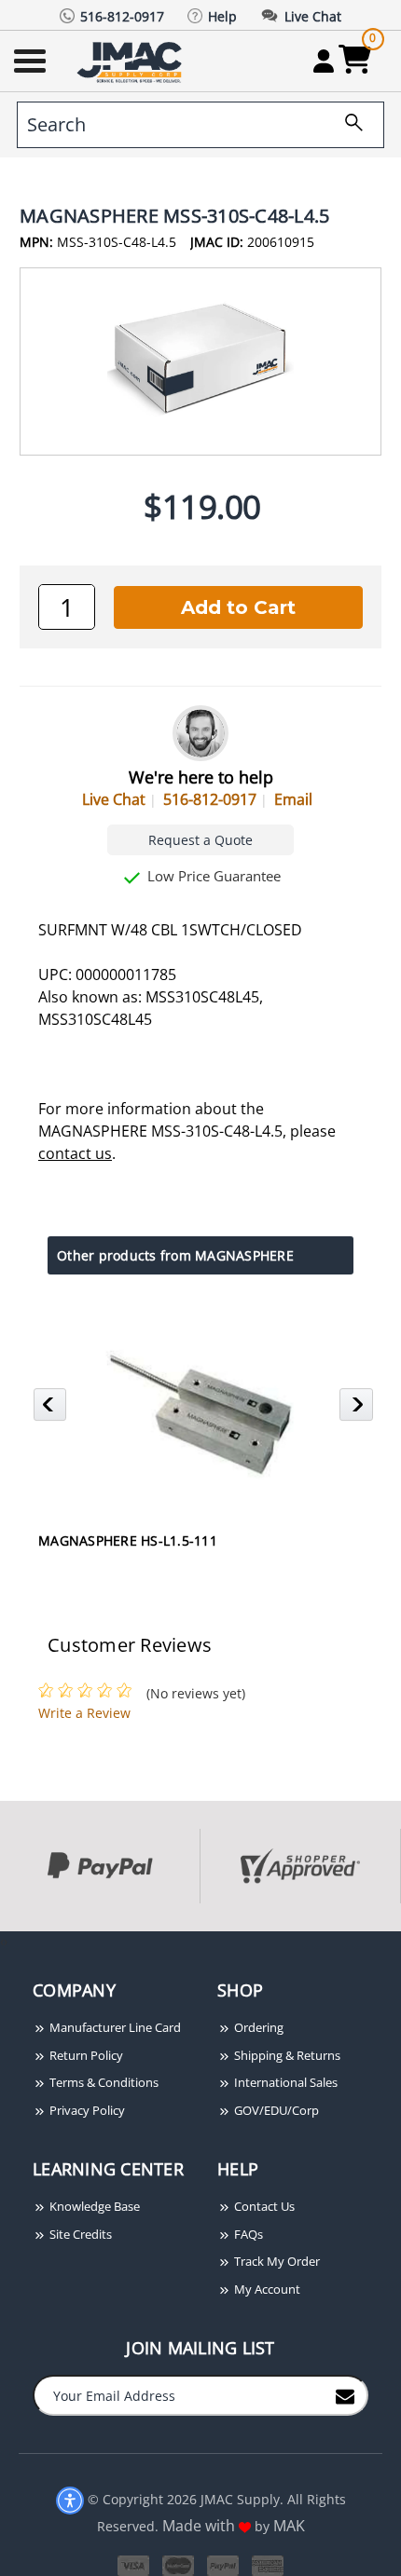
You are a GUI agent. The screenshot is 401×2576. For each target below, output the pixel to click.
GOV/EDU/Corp (275, 2110)
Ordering (257, 2027)
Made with (200, 2526)
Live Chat (114, 799)
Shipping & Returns (286, 2055)
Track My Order (276, 2261)
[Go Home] (131, 61)
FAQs (247, 2234)
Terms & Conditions (103, 2082)
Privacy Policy (86, 2110)
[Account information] (323, 61)
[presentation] (2, 1941)
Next (359, 1410)
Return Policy (85, 2055)
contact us (75, 1153)
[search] (347, 125)
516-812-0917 (210, 799)
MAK (289, 2526)
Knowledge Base (93, 2206)
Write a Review (84, 1713)
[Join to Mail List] (345, 2394)
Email (293, 799)
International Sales (284, 2082)
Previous (53, 1410)
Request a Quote (200, 840)
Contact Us (263, 2206)
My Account (266, 2289)
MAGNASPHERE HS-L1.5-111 (128, 1540)
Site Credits (79, 2234)
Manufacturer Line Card (114, 2027)
